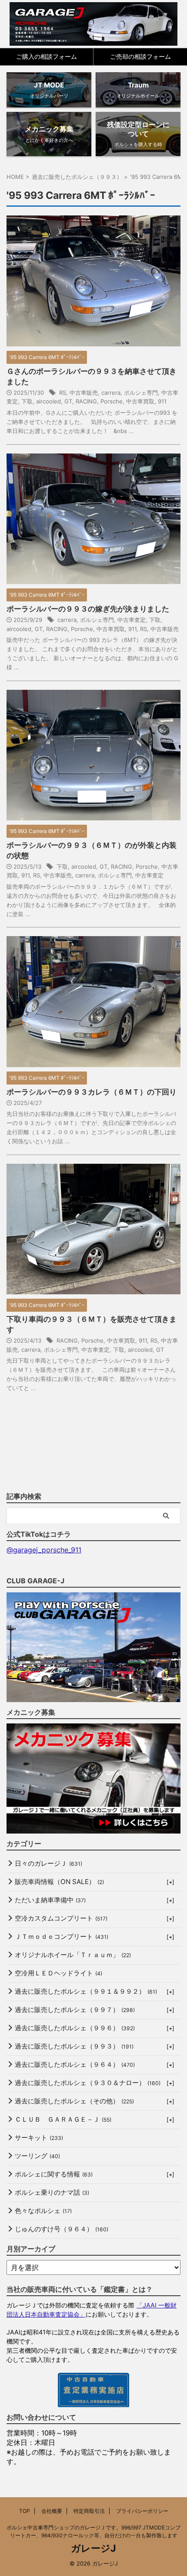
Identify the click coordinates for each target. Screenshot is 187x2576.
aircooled (48, 401)
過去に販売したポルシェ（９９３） (74, 2046)
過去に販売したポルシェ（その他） (74, 2101)
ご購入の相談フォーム (47, 56)
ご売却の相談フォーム (140, 56)
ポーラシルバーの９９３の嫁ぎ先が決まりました (88, 609)
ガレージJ (93, 2548)
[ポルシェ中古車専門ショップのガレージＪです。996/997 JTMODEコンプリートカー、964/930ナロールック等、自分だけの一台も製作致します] (94, 24)
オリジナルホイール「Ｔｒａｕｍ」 (73, 1955)
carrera (111, 393)
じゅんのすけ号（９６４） (62, 2229)
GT (68, 401)
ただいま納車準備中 (50, 1900)
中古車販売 (84, 393)
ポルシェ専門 (141, 393)
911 (162, 401)
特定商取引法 (89, 2511)
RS (63, 393)
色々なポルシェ (43, 2211)
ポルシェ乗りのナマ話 (52, 2192)
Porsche (112, 401)
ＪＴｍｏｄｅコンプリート (62, 1936)
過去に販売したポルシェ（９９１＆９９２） (86, 1991)
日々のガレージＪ (48, 1863)
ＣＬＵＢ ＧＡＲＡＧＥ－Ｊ (63, 2119)
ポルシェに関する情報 (54, 2174)
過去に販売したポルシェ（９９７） (75, 2010)
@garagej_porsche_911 (44, 1550)
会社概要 (52, 2511)
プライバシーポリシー (142, 2511)
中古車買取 (140, 401)
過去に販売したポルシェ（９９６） (75, 2028)
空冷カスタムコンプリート (61, 1918)
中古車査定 (132, 620)
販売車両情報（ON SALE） (59, 1882)
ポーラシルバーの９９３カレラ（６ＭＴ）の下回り (92, 1092)
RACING (86, 401)
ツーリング (37, 2156)
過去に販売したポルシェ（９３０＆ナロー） (88, 2083)
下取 (27, 401)
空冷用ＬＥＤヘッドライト (58, 1973)
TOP (25, 2511)
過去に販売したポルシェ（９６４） (75, 2064)
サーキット (39, 2138)
